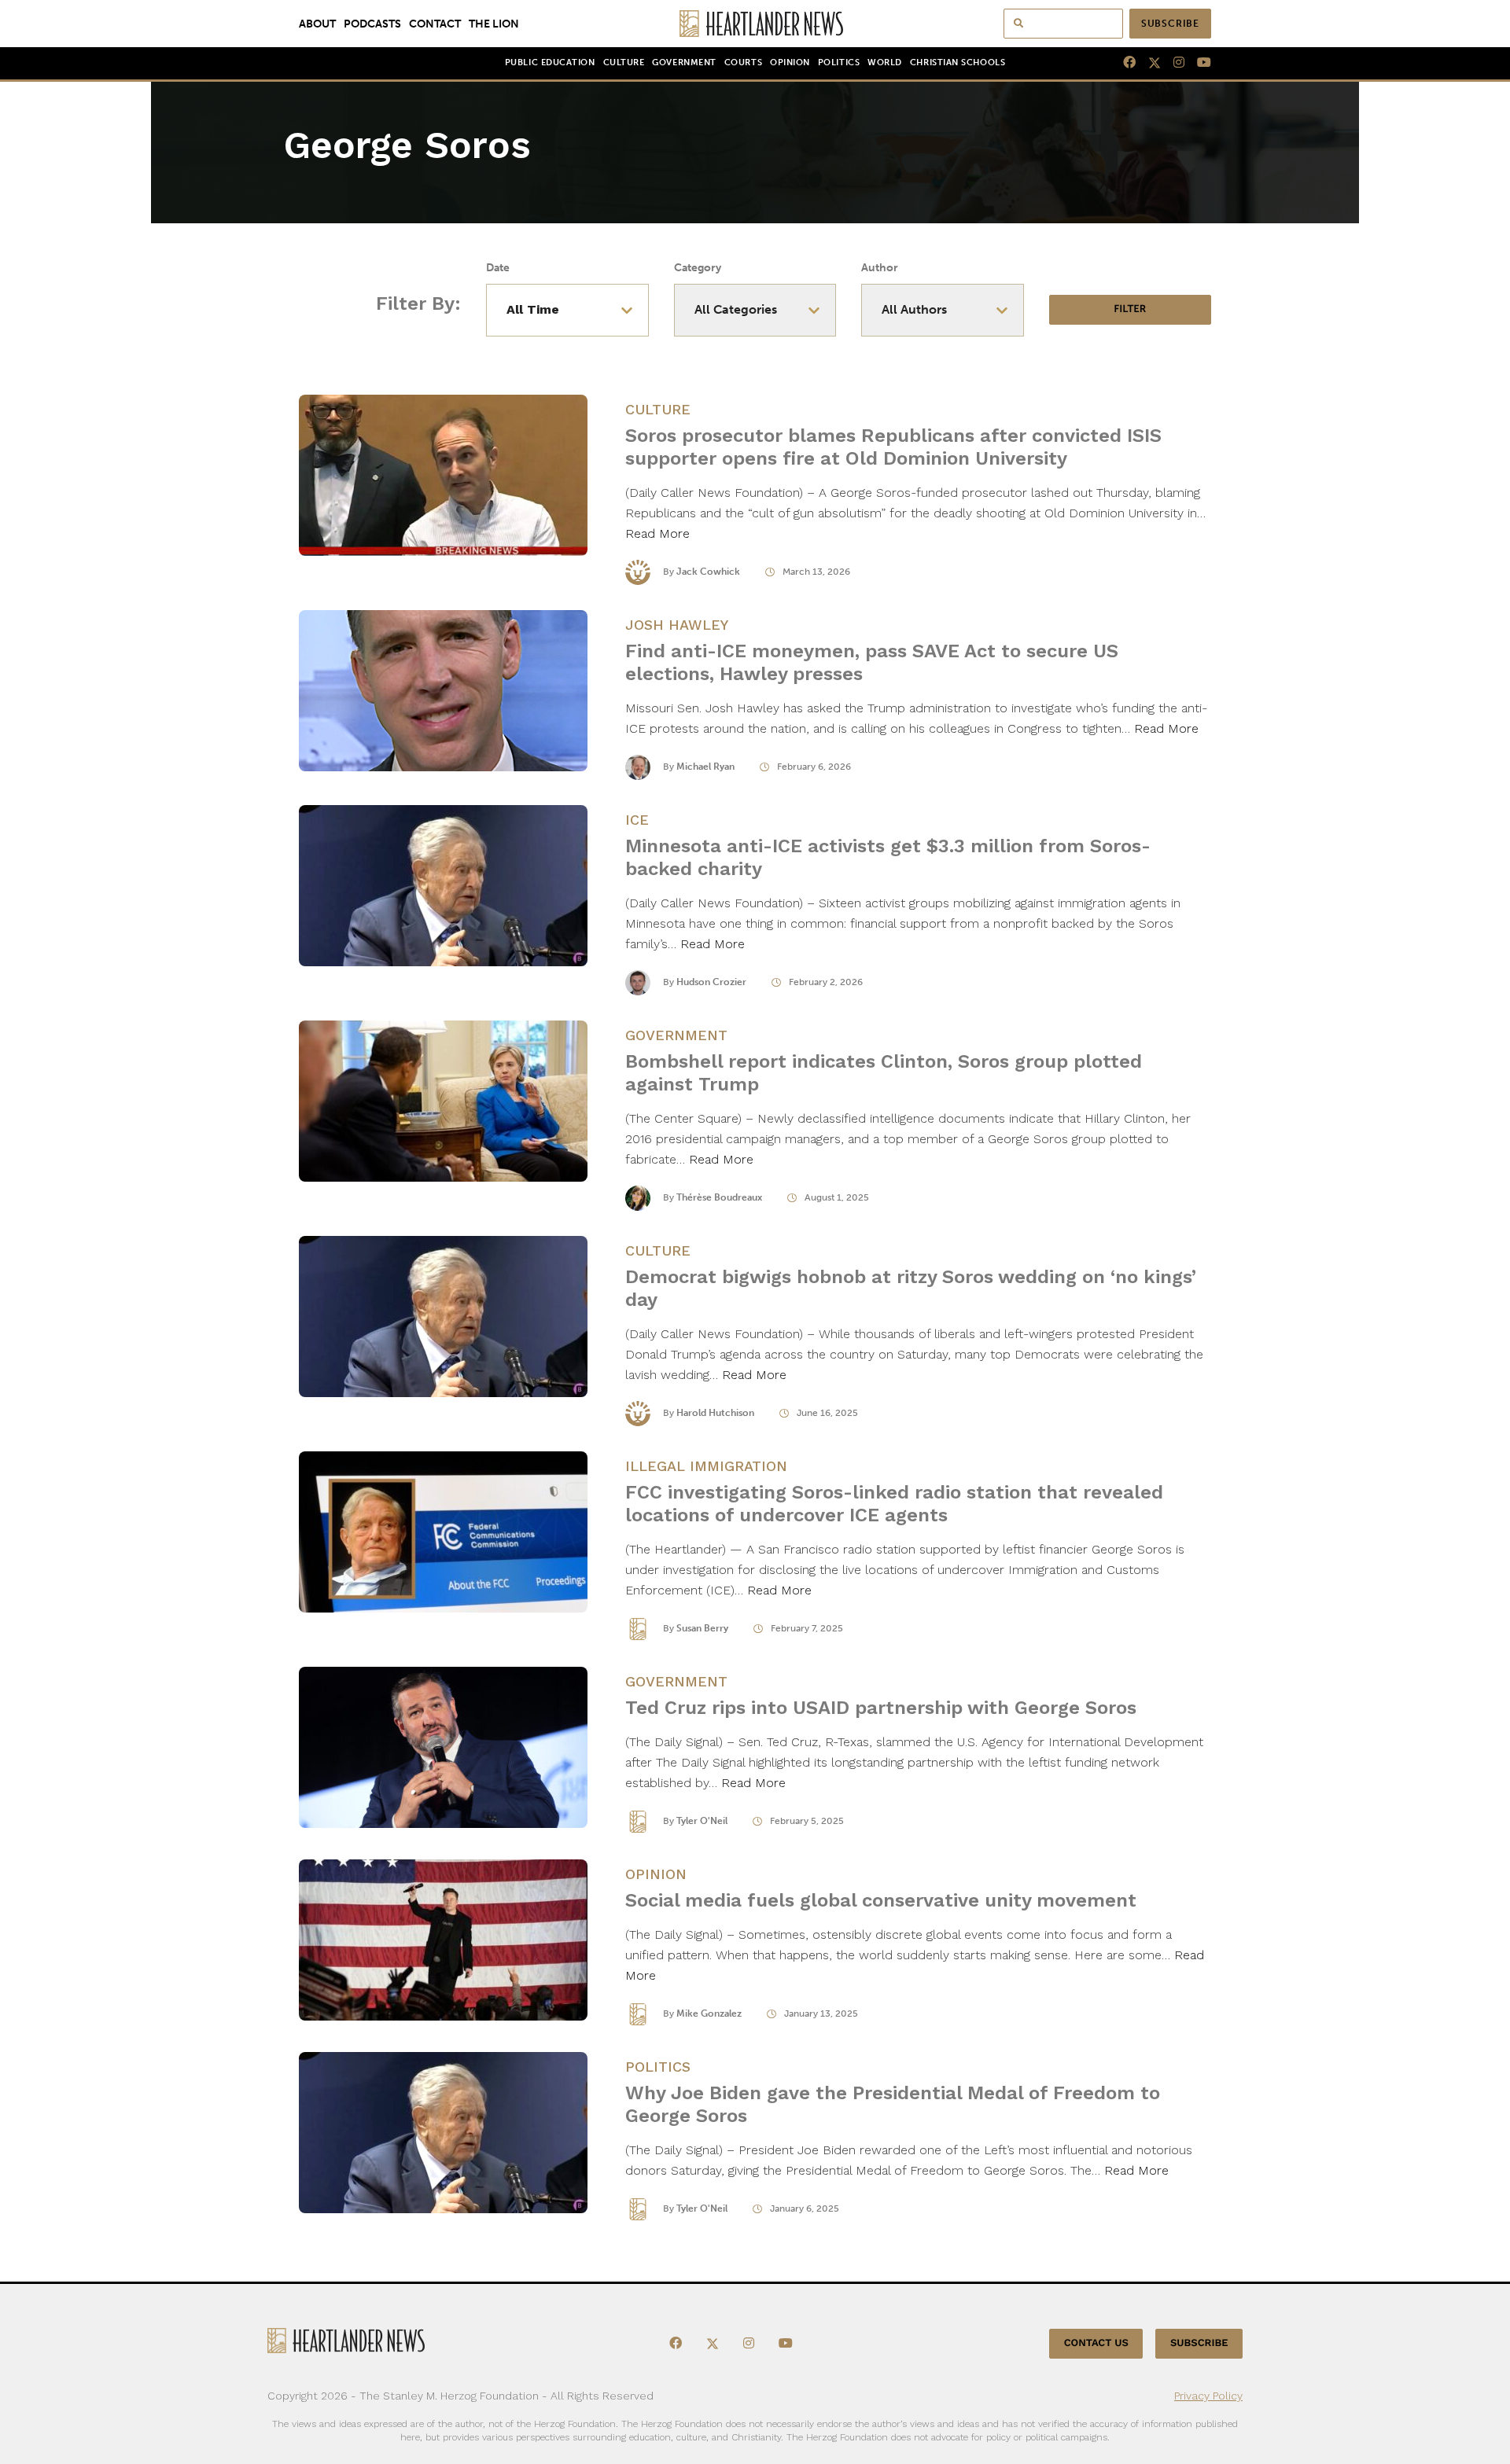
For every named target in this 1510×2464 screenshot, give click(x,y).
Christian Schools (958, 63)
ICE (637, 820)
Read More (657, 533)
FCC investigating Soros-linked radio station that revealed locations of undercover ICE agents (894, 1504)
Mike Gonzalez (709, 2013)
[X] (1148, 63)
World (885, 63)
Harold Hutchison (715, 1413)
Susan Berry (702, 1628)
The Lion (494, 24)
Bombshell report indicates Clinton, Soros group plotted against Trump (884, 1073)
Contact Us (1096, 2343)
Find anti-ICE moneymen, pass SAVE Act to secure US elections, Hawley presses (872, 662)
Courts (743, 63)
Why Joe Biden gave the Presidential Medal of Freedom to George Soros (893, 2104)
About (317, 24)
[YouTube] (1198, 63)
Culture (624, 63)
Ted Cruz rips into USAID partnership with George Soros (881, 1708)
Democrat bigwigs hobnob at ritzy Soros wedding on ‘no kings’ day (911, 1288)
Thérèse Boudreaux (719, 1197)
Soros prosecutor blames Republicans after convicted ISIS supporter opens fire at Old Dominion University (893, 447)
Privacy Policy (1208, 2396)
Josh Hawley (677, 625)
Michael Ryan (705, 767)
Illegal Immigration (706, 1466)
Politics (839, 63)
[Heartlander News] (755, 24)
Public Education (550, 63)
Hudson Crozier (711, 982)
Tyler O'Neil (702, 1821)
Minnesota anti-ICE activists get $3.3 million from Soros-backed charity (888, 857)
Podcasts (372, 24)
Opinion (790, 63)
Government (684, 63)
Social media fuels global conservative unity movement (881, 1900)
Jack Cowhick (708, 572)
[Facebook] (1123, 63)
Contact (435, 24)
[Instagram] (1173, 63)
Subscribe (1170, 24)
